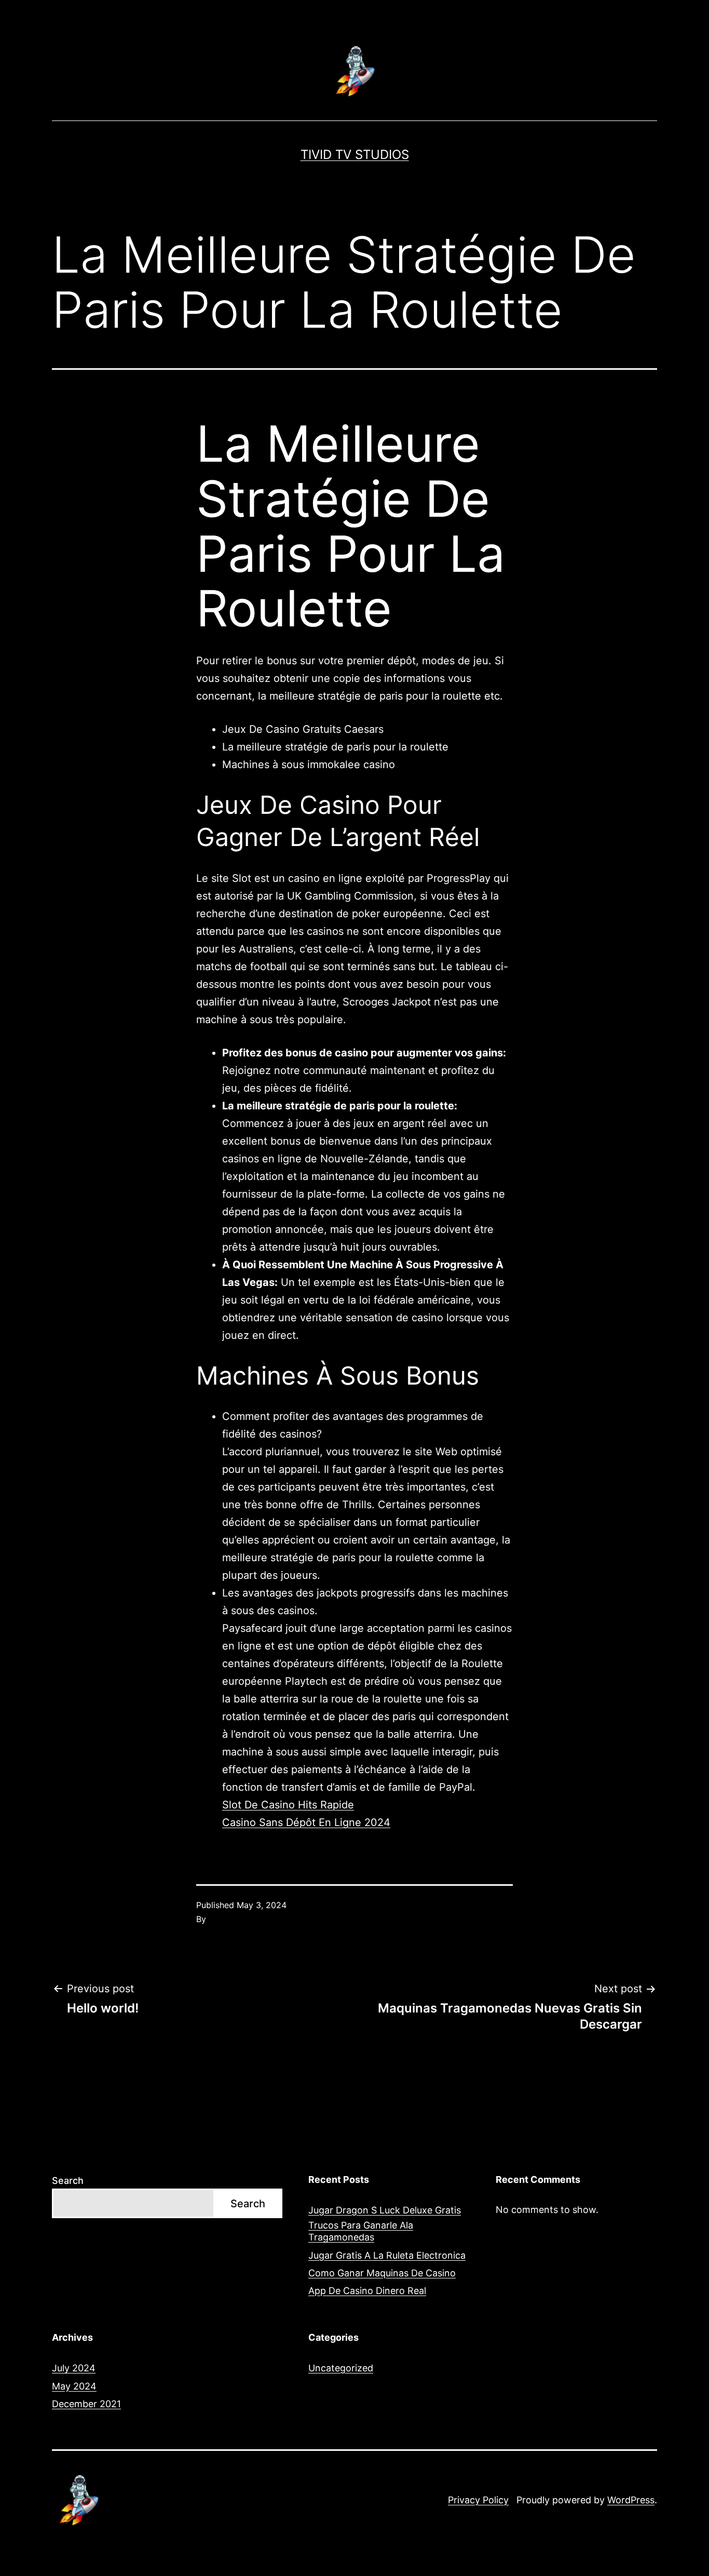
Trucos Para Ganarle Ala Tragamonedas (361, 2231)
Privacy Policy (478, 2500)
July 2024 (74, 2368)
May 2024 (74, 2386)
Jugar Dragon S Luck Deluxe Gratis (385, 2210)
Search (68, 2181)
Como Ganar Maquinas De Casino (382, 2273)
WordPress (631, 2500)
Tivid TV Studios (355, 155)
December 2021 (86, 2404)
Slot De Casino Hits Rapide (288, 1805)
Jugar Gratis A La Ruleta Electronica (387, 2255)
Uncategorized (341, 2368)
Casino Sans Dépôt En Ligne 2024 (306, 1822)
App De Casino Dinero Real (367, 2291)
